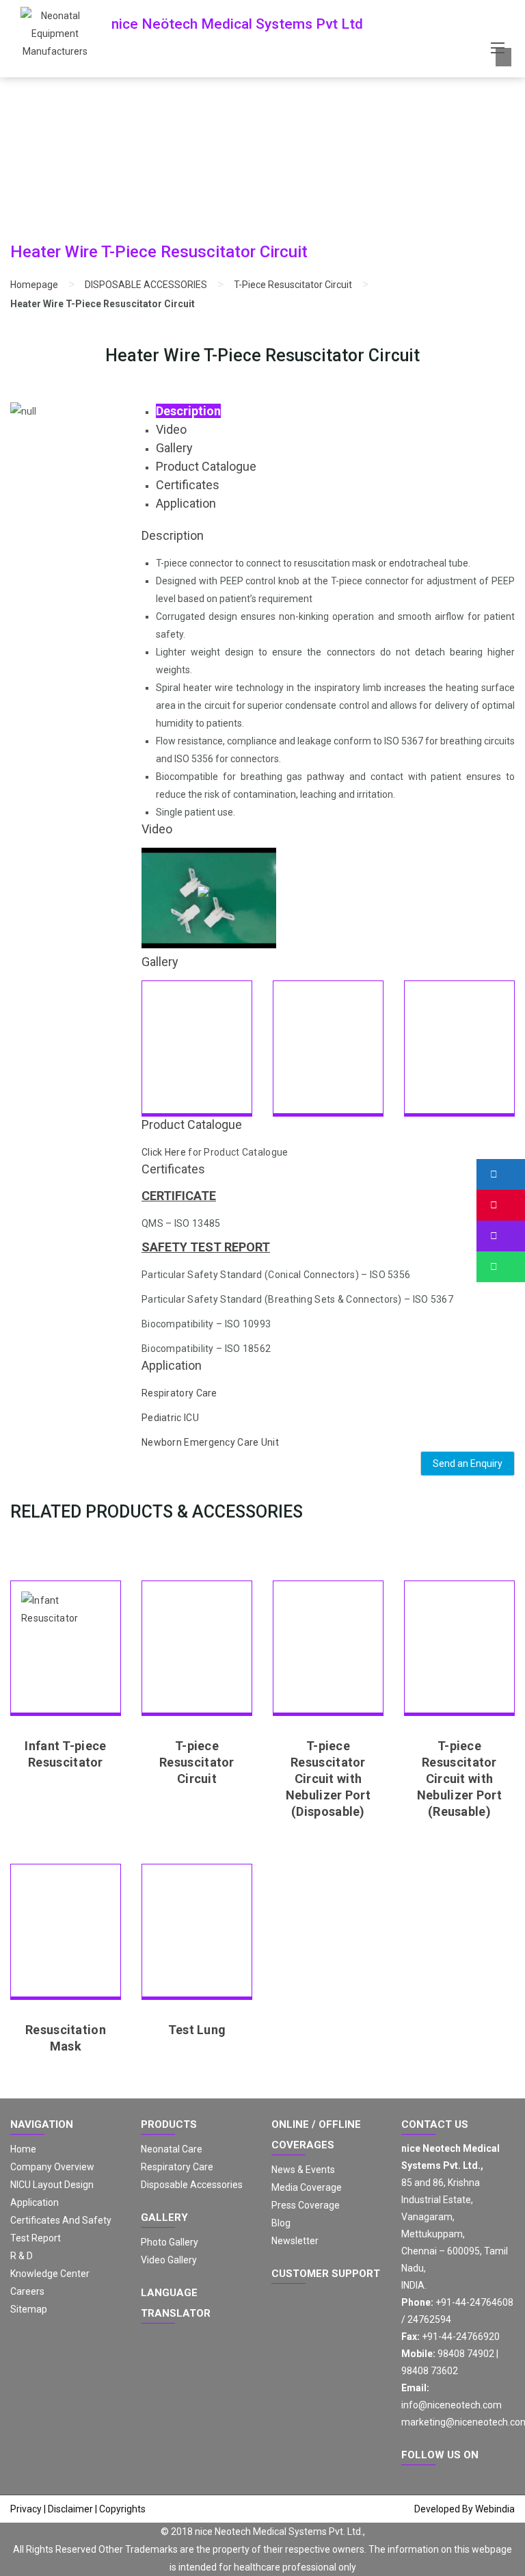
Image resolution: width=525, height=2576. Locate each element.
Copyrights (122, 2509)
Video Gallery (169, 2260)
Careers (27, 2291)
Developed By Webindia (465, 2509)
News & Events (303, 2170)
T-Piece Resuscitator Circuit (293, 285)
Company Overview (52, 2167)
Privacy (26, 2509)
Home (23, 2149)
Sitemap (29, 2309)
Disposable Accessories (192, 2185)
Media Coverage (307, 2187)
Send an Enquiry (468, 1463)
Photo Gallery (170, 2242)
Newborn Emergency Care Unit (210, 1442)
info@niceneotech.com (452, 2405)
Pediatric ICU (170, 1418)
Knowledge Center (50, 2274)
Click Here (164, 1152)
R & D (22, 2256)
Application (35, 2202)
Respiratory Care (179, 1393)
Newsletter (295, 2241)
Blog (281, 2223)
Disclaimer (70, 2509)
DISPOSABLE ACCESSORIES (146, 285)
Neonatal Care (172, 2149)
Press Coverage (306, 2205)
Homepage (34, 285)
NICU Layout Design (52, 2185)
